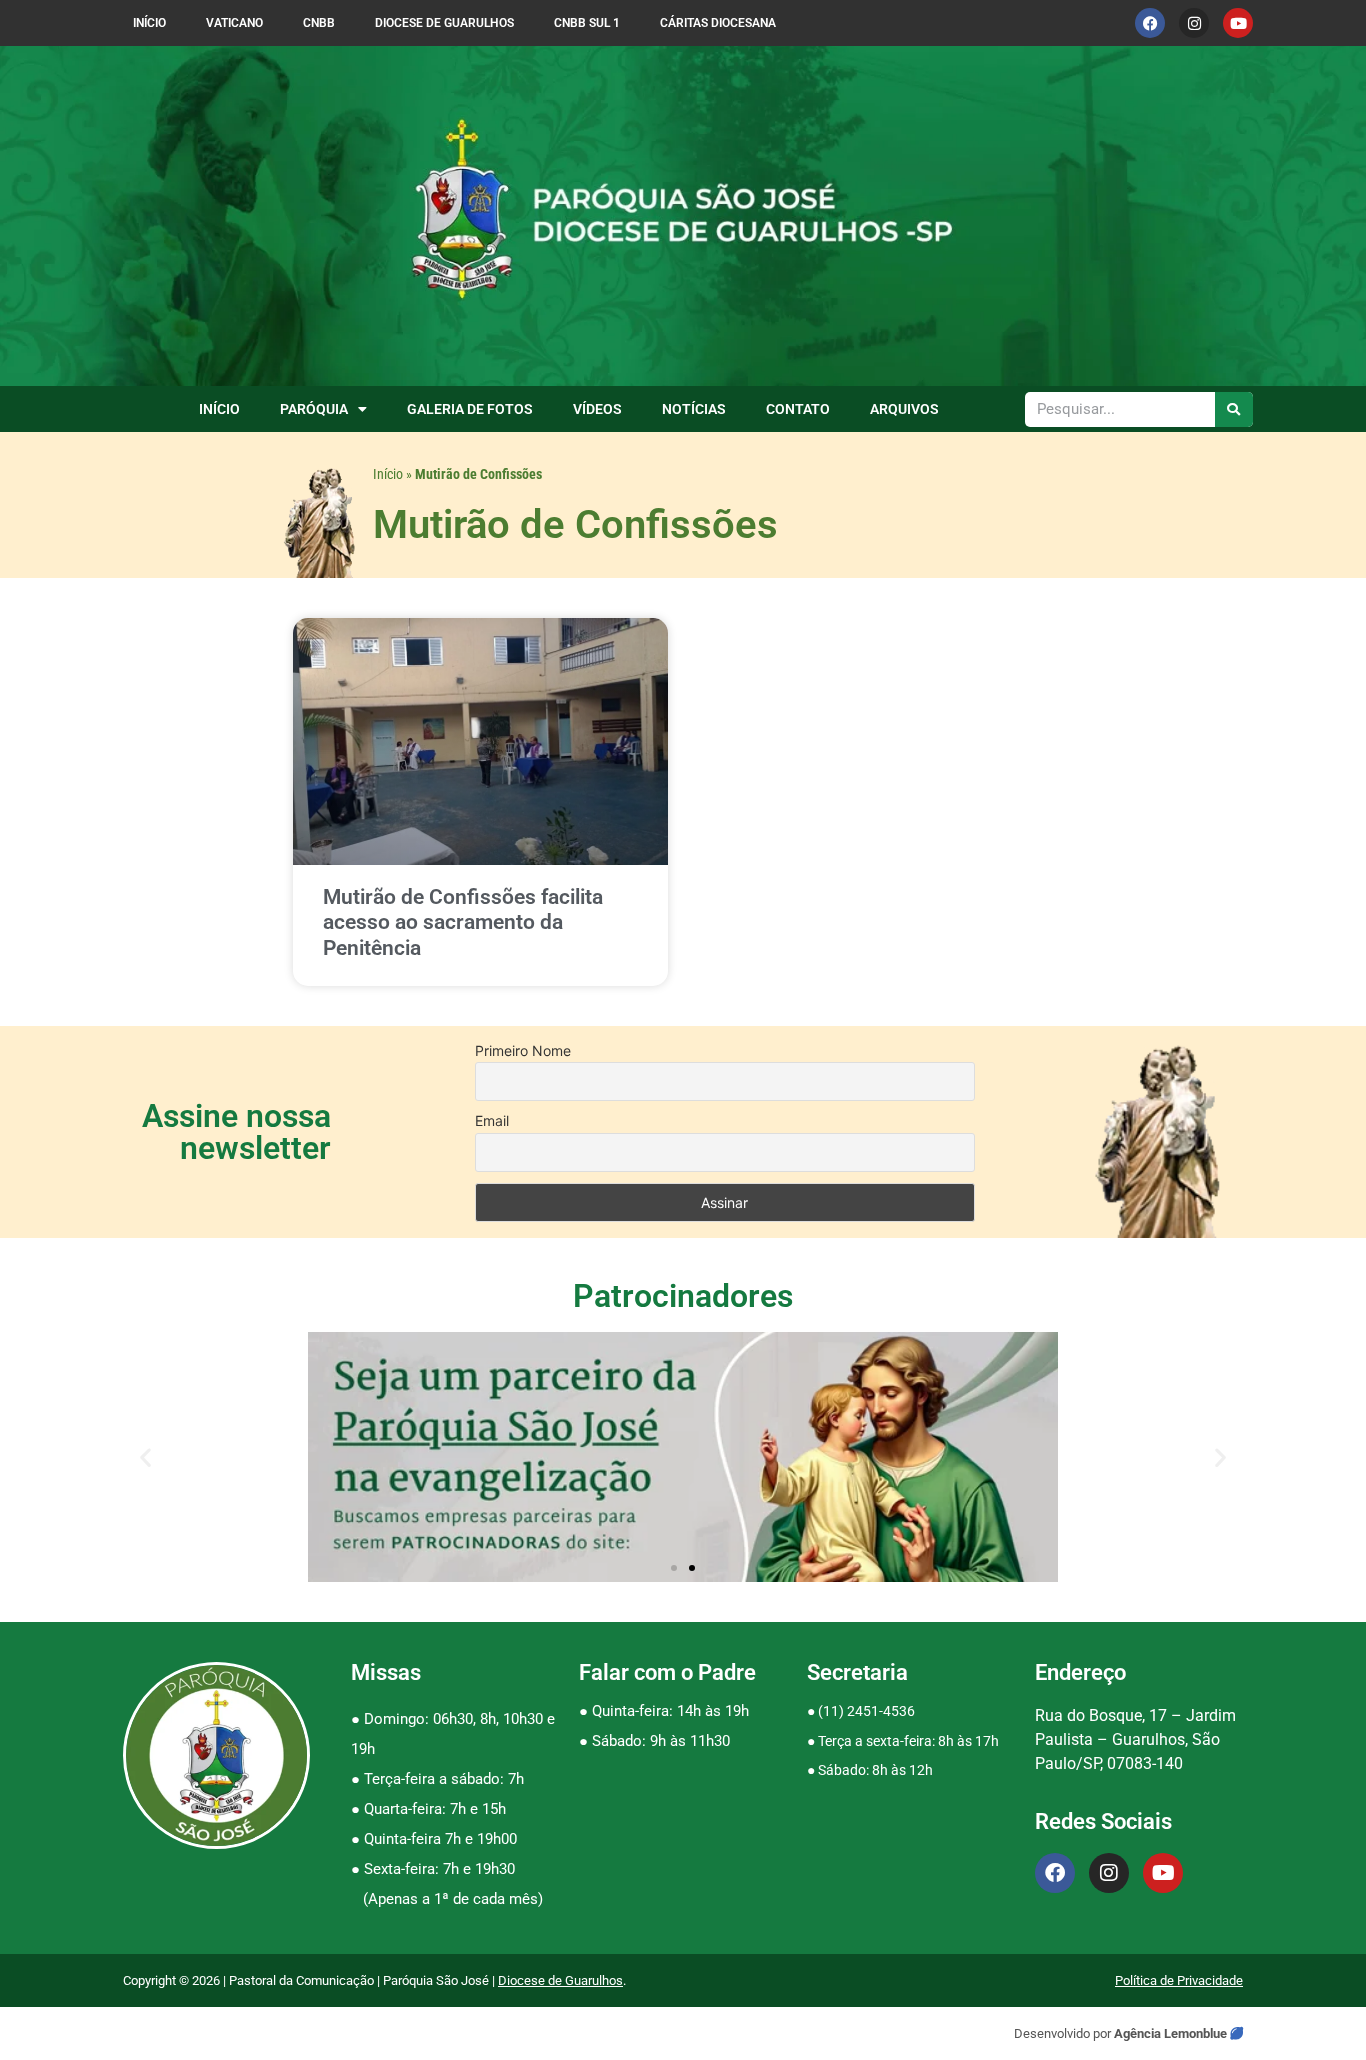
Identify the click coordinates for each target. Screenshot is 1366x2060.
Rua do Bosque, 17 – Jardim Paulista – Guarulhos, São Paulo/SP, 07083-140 (1135, 1739)
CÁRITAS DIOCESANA (718, 23)
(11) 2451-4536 (866, 1711)
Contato (798, 409)
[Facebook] (1150, 23)
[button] (145, 1457)
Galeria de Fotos (470, 409)
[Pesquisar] (1234, 409)
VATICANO (234, 23)
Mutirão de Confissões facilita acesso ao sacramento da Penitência (463, 922)
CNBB (319, 23)
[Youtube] (1238, 23)
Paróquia (314, 409)
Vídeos (597, 409)
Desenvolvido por (1064, 2033)
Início (149, 23)
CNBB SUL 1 (587, 23)
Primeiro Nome (523, 1050)
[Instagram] (1194, 23)
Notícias (694, 409)
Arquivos (904, 409)
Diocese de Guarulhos (444, 23)
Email (492, 1120)
